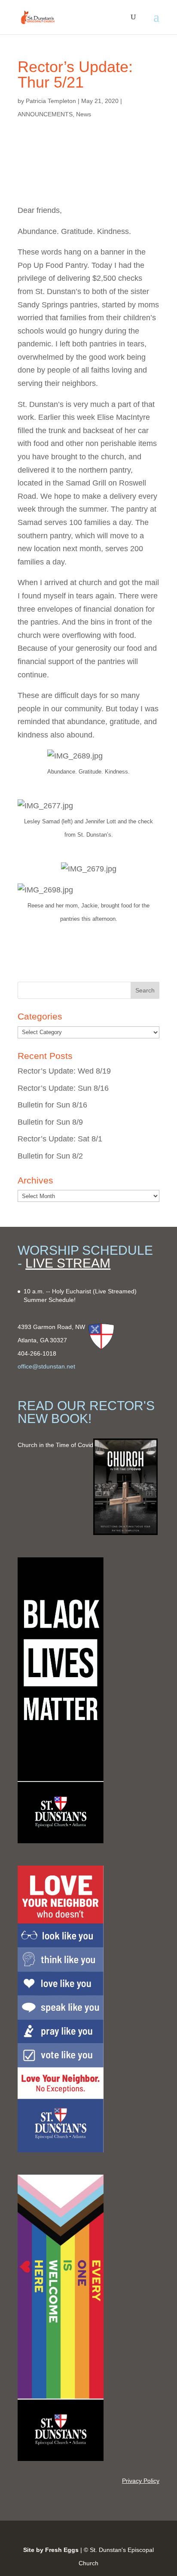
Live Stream (68, 1263)
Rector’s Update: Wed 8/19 (64, 1071)
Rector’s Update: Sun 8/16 (63, 1088)
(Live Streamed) (115, 1291)
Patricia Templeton (51, 101)
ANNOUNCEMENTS (45, 114)
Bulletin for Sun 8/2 (50, 1156)
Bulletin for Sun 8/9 (50, 1122)
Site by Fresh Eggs (51, 2550)
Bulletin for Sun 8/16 (52, 1105)
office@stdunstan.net (46, 1366)
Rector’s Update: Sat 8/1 (60, 1139)
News (84, 114)
